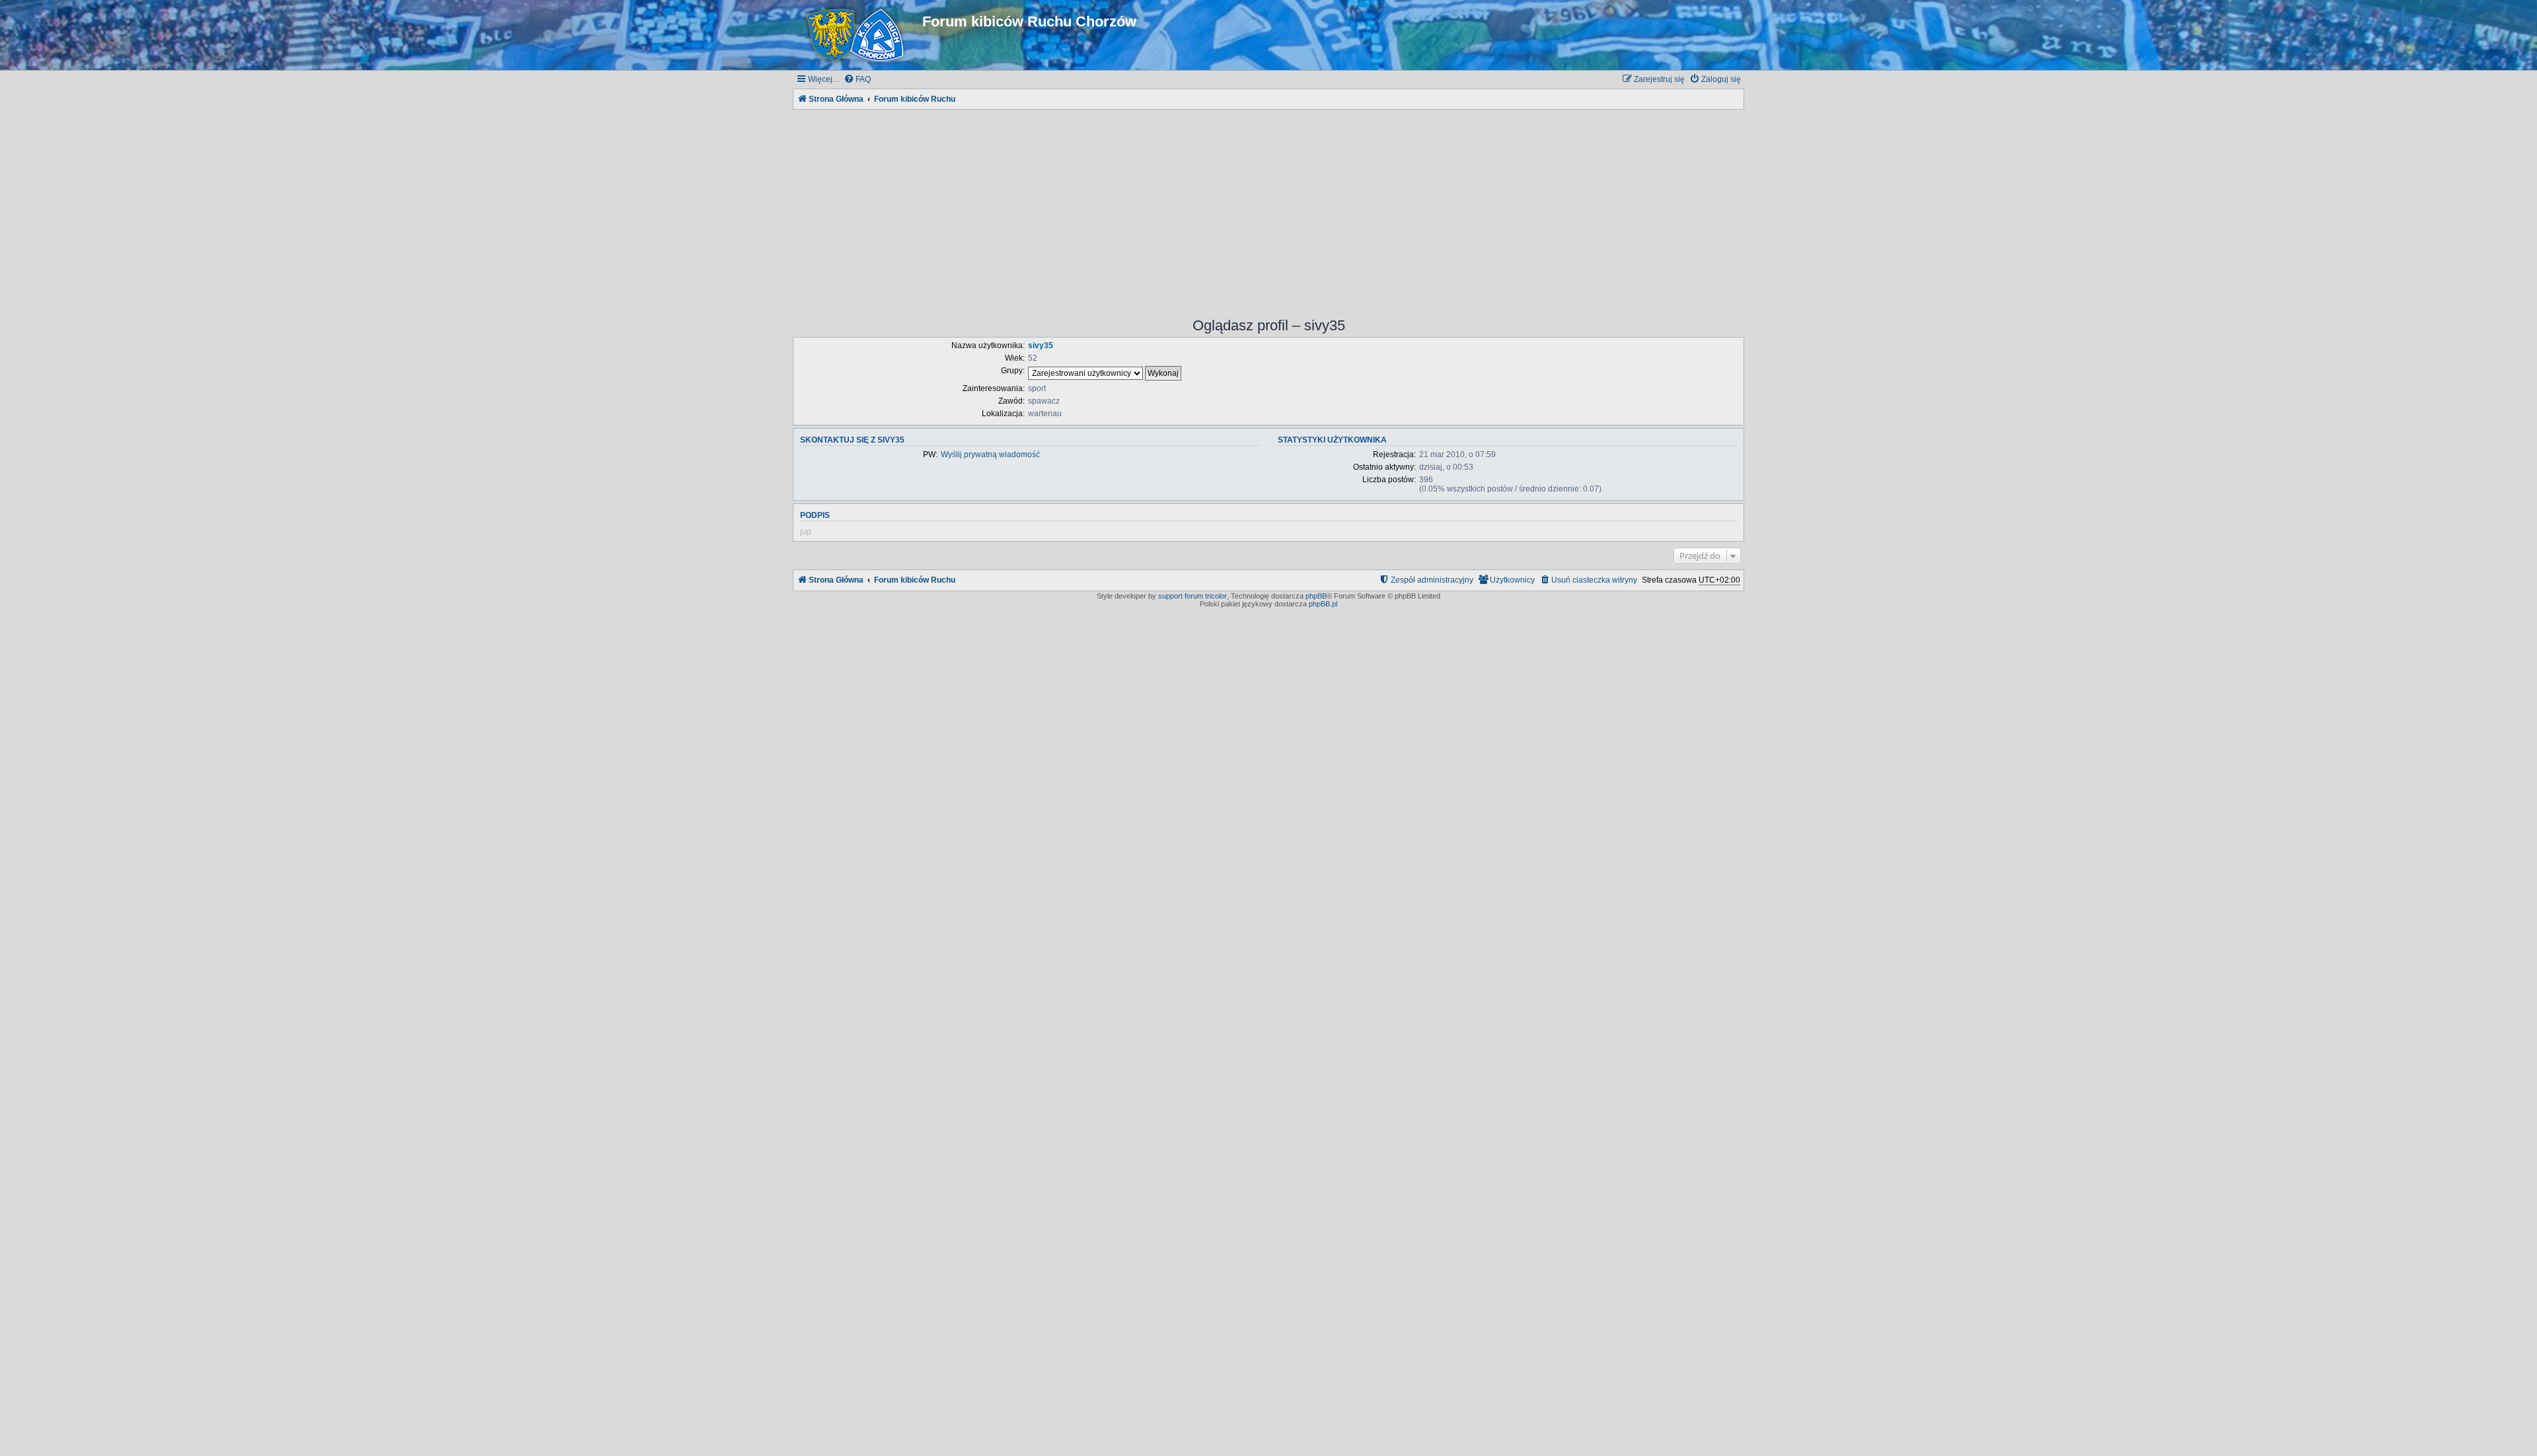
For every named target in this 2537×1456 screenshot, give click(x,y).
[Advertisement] (1268, 205)
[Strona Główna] (858, 35)
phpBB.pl (1323, 604)
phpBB (1316, 596)
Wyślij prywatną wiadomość (990, 455)
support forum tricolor (1193, 596)
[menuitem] (857, 80)
